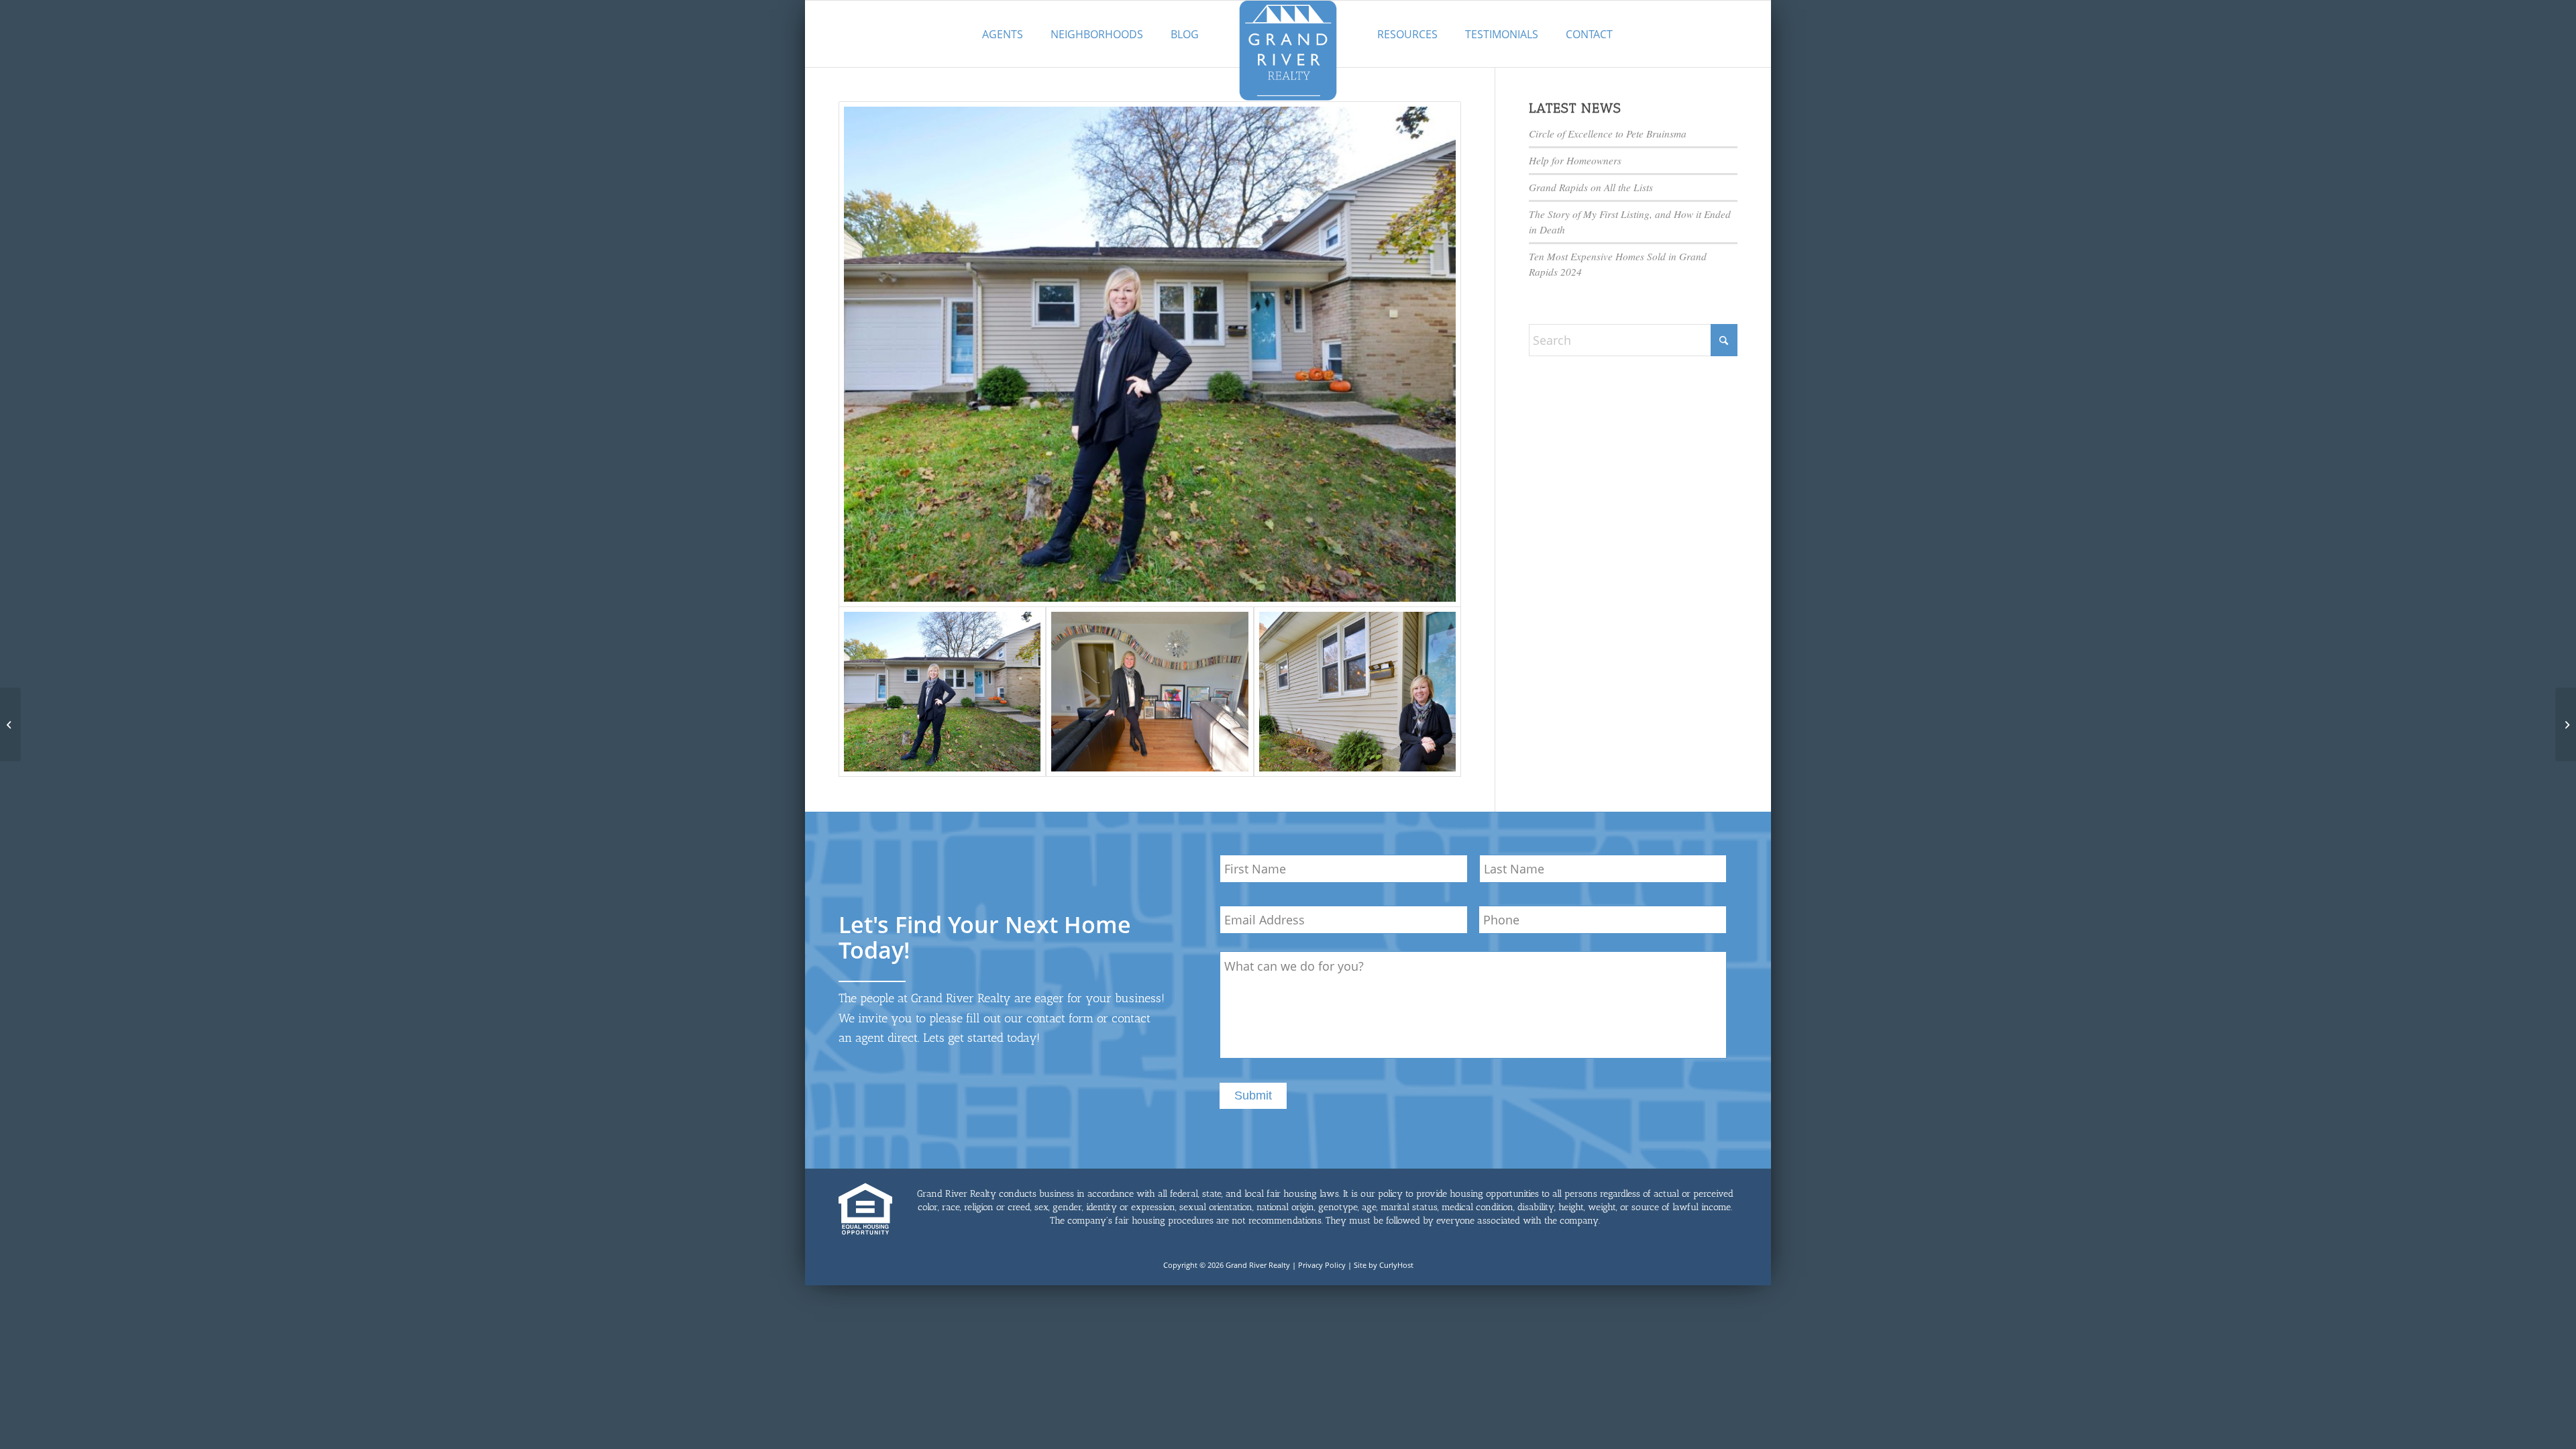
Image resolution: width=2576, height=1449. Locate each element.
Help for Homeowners (1575, 160)
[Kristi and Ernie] (2566, 724)
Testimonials (1502, 34)
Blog (1185, 34)
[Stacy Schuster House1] (1149, 691)
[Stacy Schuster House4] (1357, 691)
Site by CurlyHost (1384, 1265)
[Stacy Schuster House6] (1150, 354)
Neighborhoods (1097, 34)
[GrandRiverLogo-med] (1288, 50)
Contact (1589, 34)
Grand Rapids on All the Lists (1591, 187)
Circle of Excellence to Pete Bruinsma (1608, 133)
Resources (1407, 34)
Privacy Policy (1322, 1265)
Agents (1003, 34)
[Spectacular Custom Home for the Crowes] (10, 724)
